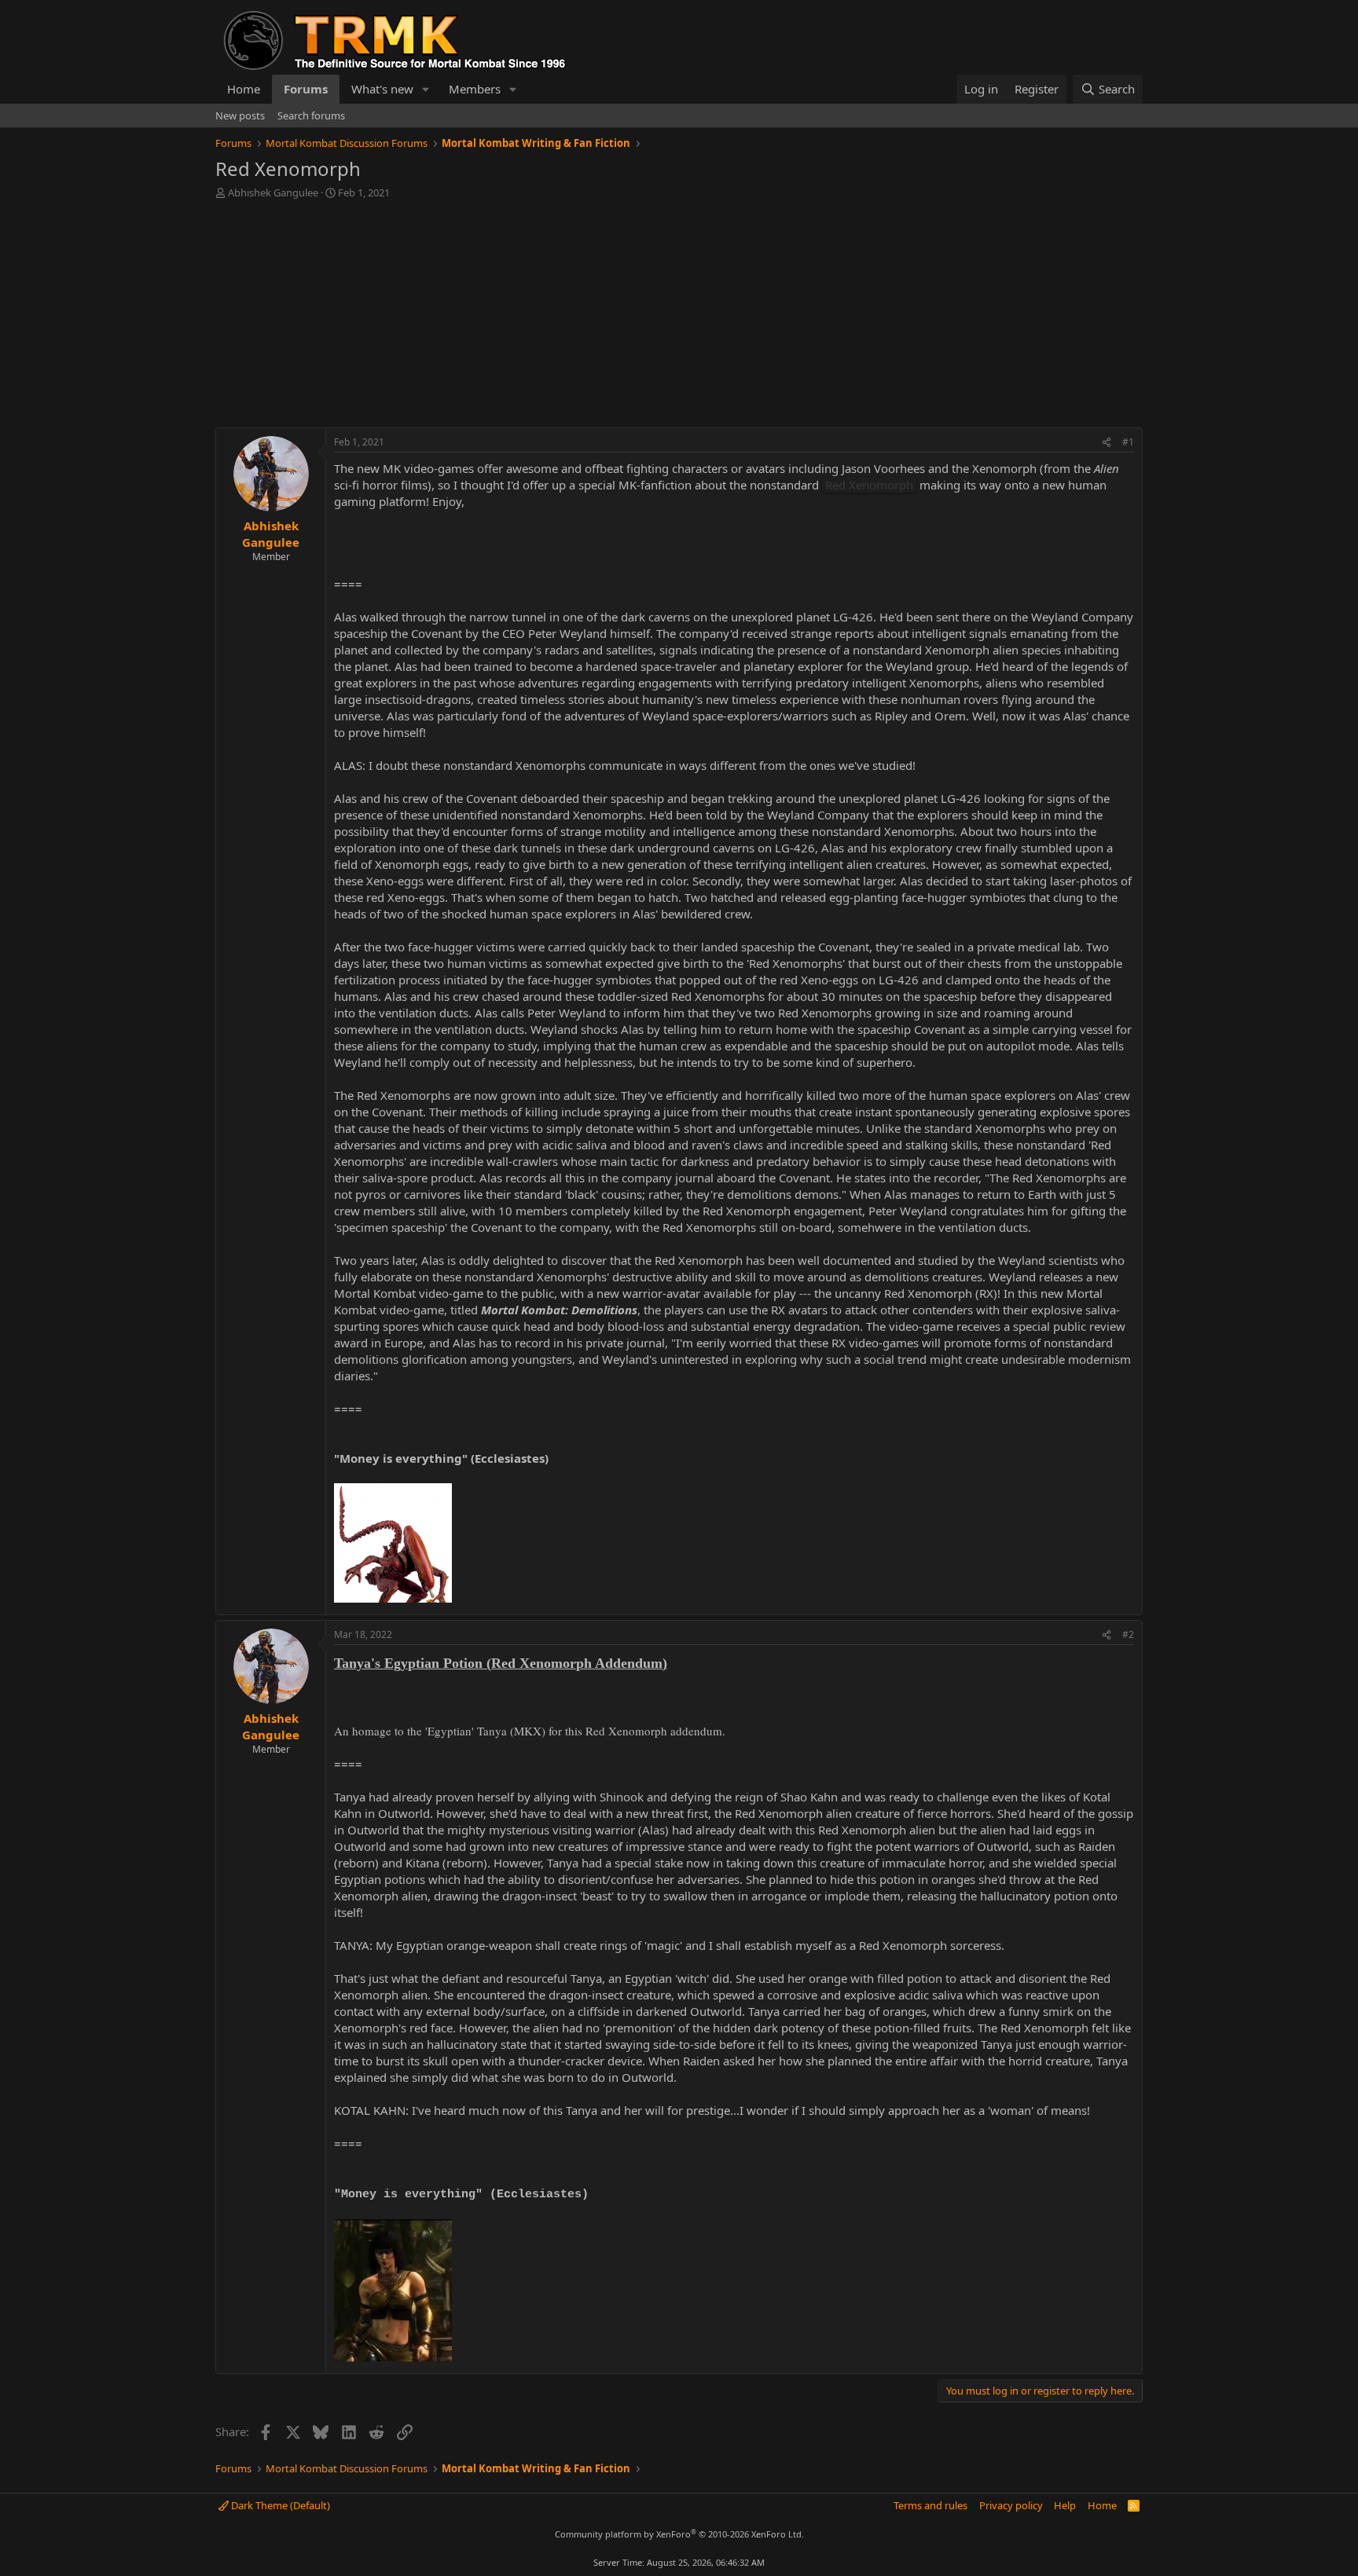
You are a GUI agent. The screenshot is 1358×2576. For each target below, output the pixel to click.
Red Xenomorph (869, 485)
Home (244, 89)
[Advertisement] (679, 317)
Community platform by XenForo (679, 2534)
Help (1065, 2505)
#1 (1128, 442)
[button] (426, 89)
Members (475, 89)
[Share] (1107, 443)
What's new (382, 89)
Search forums (311, 115)
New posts (240, 115)
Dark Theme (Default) (279, 2505)
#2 (1128, 1634)
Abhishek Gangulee (273, 192)
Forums (306, 89)
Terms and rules (930, 2505)
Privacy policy (1011, 2505)
